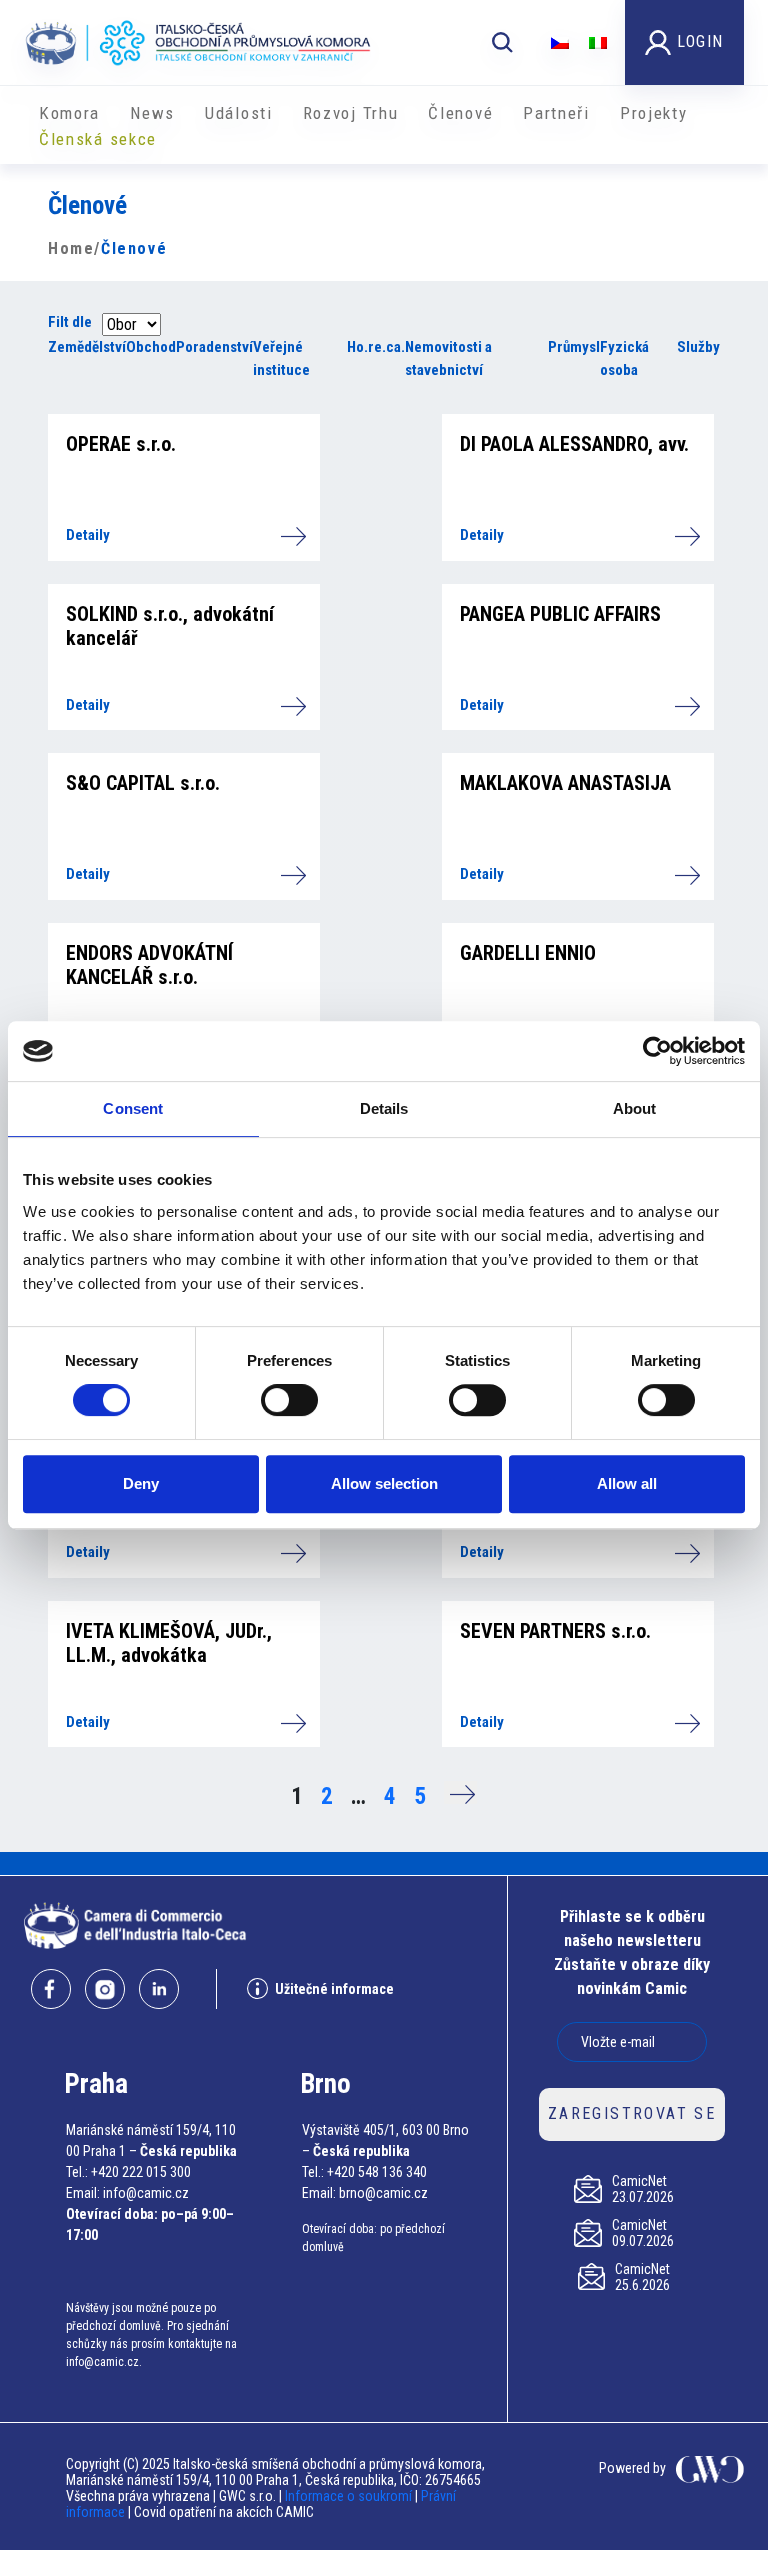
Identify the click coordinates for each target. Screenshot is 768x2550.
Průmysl (574, 347)
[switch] (289, 1400)
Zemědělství (87, 347)
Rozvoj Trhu (351, 113)
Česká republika (188, 2151)
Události (239, 113)
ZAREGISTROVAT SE (632, 2113)
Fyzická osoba (624, 358)
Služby (698, 347)
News (152, 113)
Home (71, 248)
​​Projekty (654, 113)
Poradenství (214, 347)
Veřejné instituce (281, 358)
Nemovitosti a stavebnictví (448, 358)
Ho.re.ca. (376, 347)
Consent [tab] (133, 1108)
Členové (460, 113)
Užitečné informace (334, 1989)
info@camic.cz (146, 2193)
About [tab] (635, 1108)
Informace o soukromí (350, 2496)
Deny (141, 1483)
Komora (69, 113)
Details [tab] (384, 1108)
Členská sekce (98, 139)
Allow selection (384, 1483)
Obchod (151, 347)
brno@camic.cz (383, 2193)
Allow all (627, 1483)
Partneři (556, 113)
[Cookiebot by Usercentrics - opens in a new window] (657, 1051)
